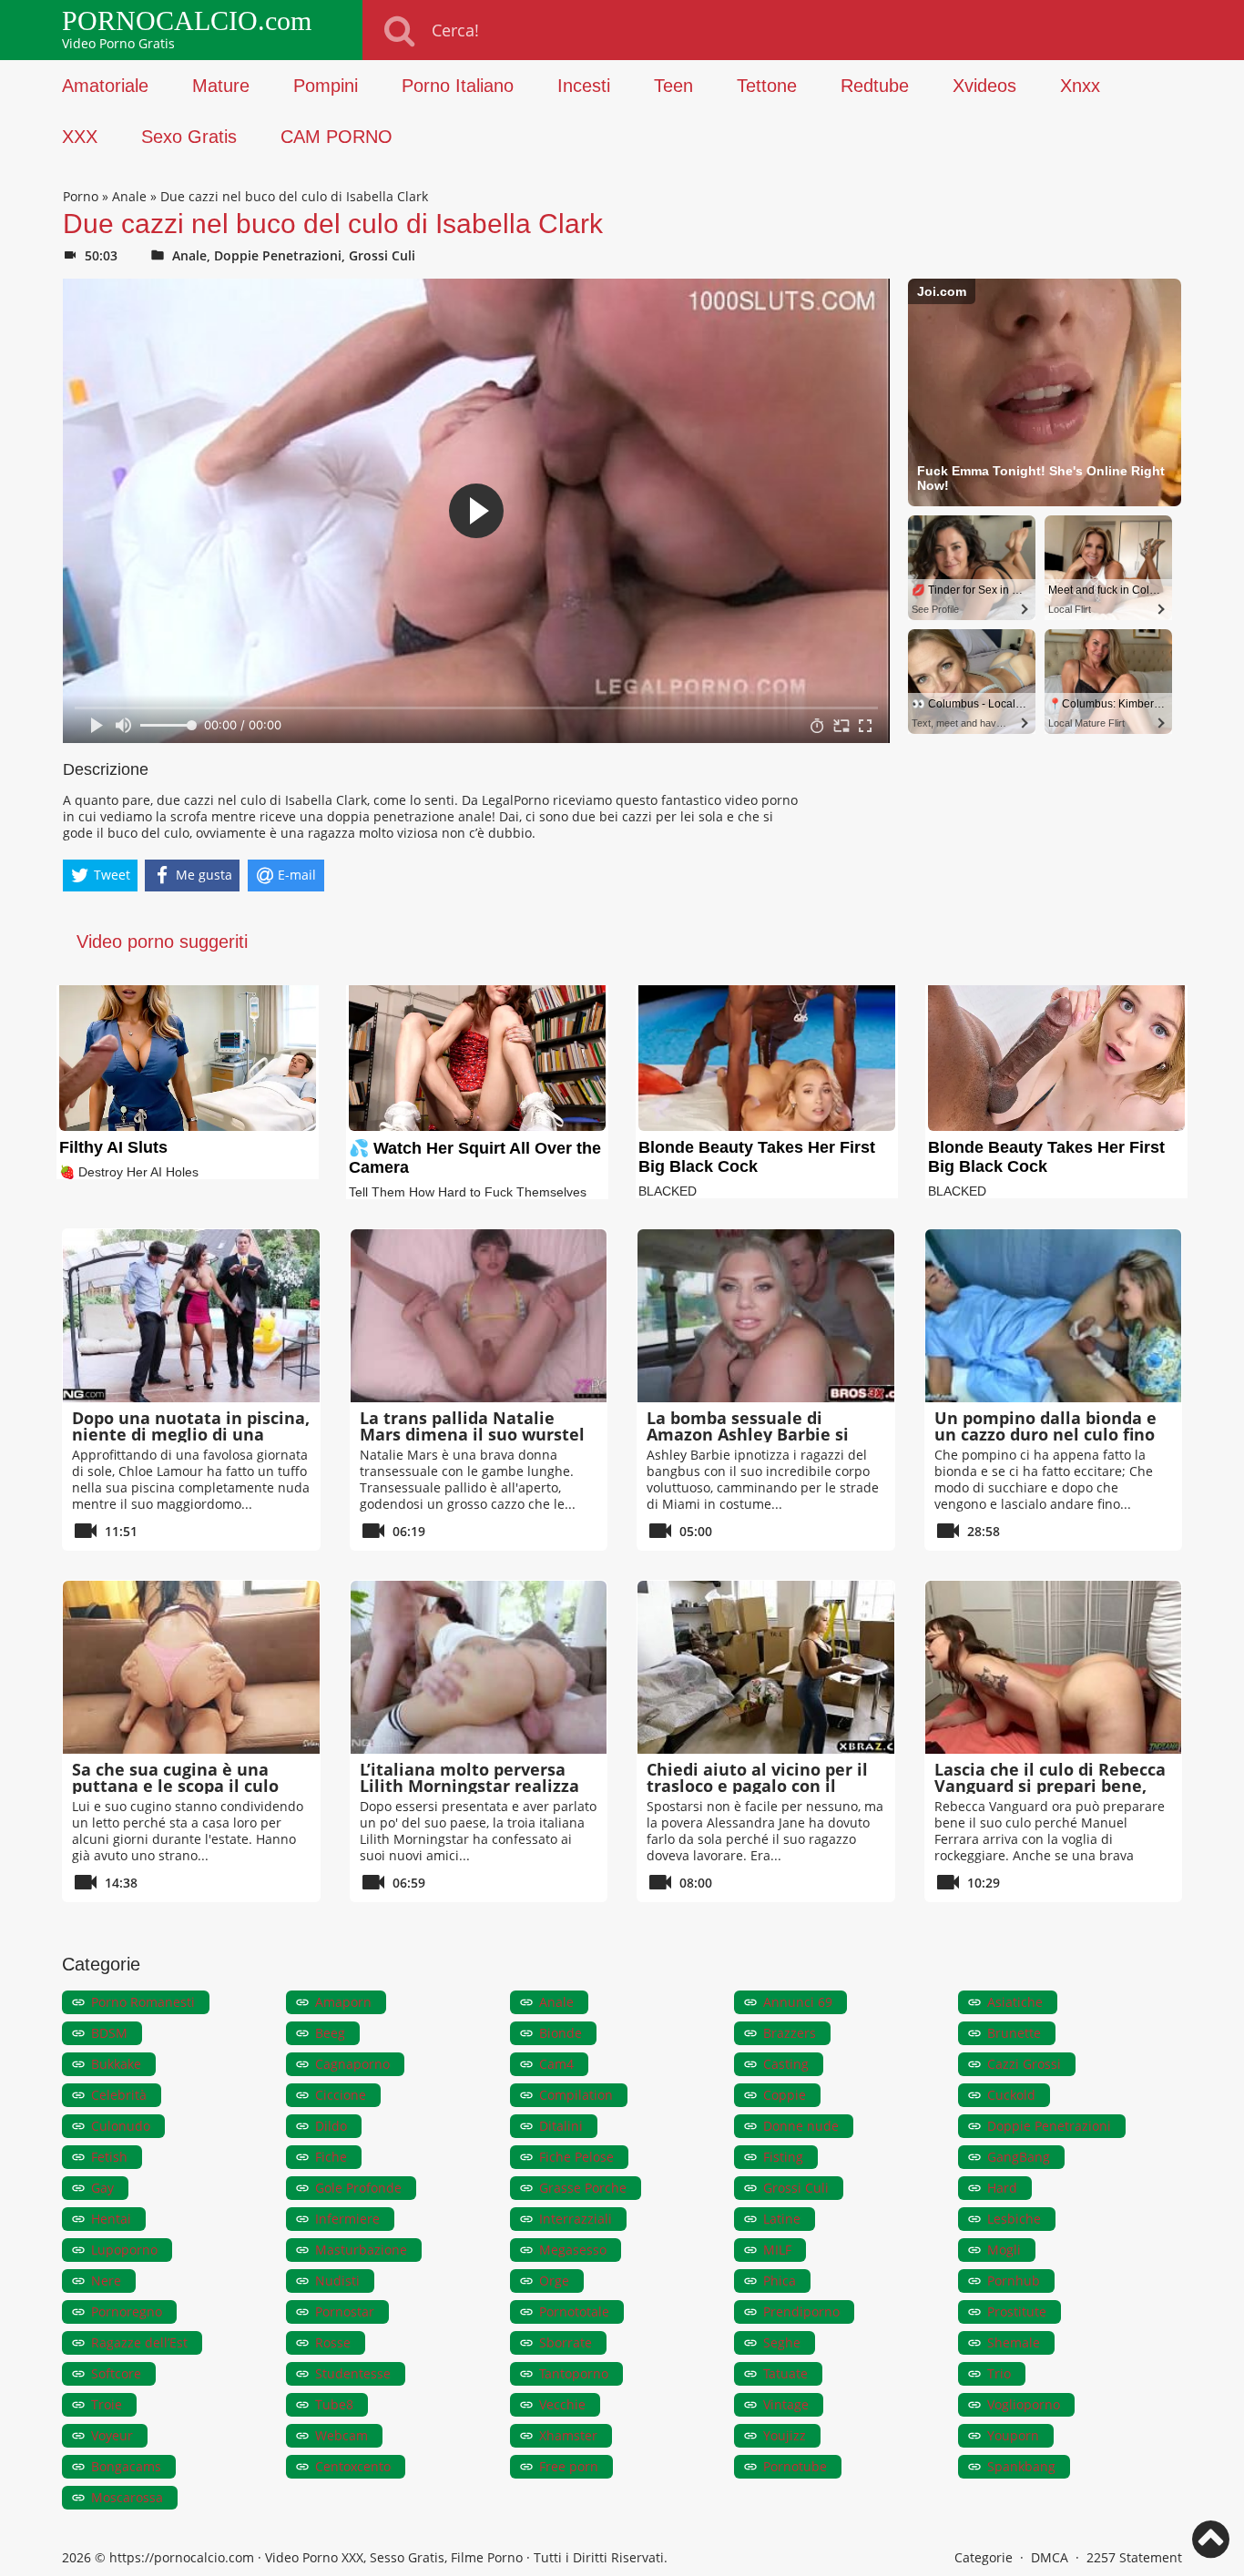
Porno (81, 196)
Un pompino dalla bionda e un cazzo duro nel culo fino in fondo (1045, 1434)
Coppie (785, 2095)
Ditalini (561, 2126)
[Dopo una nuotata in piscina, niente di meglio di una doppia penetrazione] (191, 1316)
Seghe (782, 2342)
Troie (107, 2404)
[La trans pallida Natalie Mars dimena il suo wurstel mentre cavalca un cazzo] (479, 1316)
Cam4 (556, 2064)
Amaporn (343, 2002)
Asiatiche (1015, 2002)
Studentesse (353, 2373)
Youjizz (785, 2435)
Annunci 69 (798, 2002)
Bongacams (126, 2466)
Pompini (326, 86)
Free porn (569, 2466)
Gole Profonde (358, 2188)
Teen (673, 86)
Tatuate (785, 2373)
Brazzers (790, 2033)
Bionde (561, 2033)
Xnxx (1080, 86)
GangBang (1019, 2157)
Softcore (116, 2373)
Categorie (984, 2557)
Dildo (331, 2126)
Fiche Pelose (576, 2157)
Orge (554, 2281)
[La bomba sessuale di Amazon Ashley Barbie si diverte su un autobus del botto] (766, 1316)
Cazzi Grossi (1024, 2064)
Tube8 (334, 2404)
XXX (80, 137)
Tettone (767, 86)
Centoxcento (353, 2466)
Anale (129, 196)
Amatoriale (105, 86)
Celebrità (119, 2095)
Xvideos (984, 86)
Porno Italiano (458, 86)
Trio (999, 2373)
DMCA (1050, 2557)
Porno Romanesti (143, 2002)
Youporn (1013, 2435)
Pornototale (574, 2311)
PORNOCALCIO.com (187, 21)
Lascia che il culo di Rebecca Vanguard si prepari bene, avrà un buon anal (1050, 1786)
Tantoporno (574, 2373)
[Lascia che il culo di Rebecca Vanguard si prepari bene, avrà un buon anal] (1054, 1667)
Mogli (1004, 2250)
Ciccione (341, 2095)
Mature (221, 86)
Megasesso (573, 2250)
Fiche (331, 2157)
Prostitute (1017, 2311)
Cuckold (1011, 2095)
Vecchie (562, 2404)
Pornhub (1014, 2281)
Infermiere (347, 2219)
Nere (106, 2281)
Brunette (1014, 2033)
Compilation (576, 2095)
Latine (782, 2219)
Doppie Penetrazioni (278, 255)
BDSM (109, 2033)
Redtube (875, 86)
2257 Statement (1134, 2557)
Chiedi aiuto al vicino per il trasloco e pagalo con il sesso (757, 1786)
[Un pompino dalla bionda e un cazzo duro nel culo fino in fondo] (1054, 1316)
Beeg (330, 2033)
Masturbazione (361, 2250)
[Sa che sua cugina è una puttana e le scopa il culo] (191, 1667)
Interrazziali (576, 2219)
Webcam (342, 2435)
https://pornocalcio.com (182, 2557)
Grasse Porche (583, 2188)
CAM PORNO (336, 137)
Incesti (584, 86)
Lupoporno (124, 2250)
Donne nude (801, 2126)
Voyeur (112, 2435)
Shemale (1014, 2342)
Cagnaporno (352, 2064)
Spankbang (1021, 2466)
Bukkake (116, 2064)
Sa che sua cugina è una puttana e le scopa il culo (175, 1777)
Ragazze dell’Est (139, 2342)
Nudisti (337, 2281)
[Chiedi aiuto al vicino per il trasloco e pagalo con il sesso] (766, 1667)
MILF (777, 2250)
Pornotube (795, 2466)
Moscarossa (127, 2497)
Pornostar (345, 2311)
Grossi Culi (382, 255)
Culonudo (121, 2126)
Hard (1002, 2188)
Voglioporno (1024, 2404)
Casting (786, 2064)
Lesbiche (1014, 2219)
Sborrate (566, 2342)
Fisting (783, 2157)
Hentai (111, 2219)
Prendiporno (801, 2311)
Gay (102, 2188)
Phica (780, 2281)
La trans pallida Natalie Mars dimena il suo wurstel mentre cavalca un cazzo (472, 1434)
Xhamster (568, 2435)
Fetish (109, 2157)
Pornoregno (127, 2311)
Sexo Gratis (189, 137)
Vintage (786, 2404)
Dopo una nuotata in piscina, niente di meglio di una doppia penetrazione (191, 1434)
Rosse (333, 2342)
